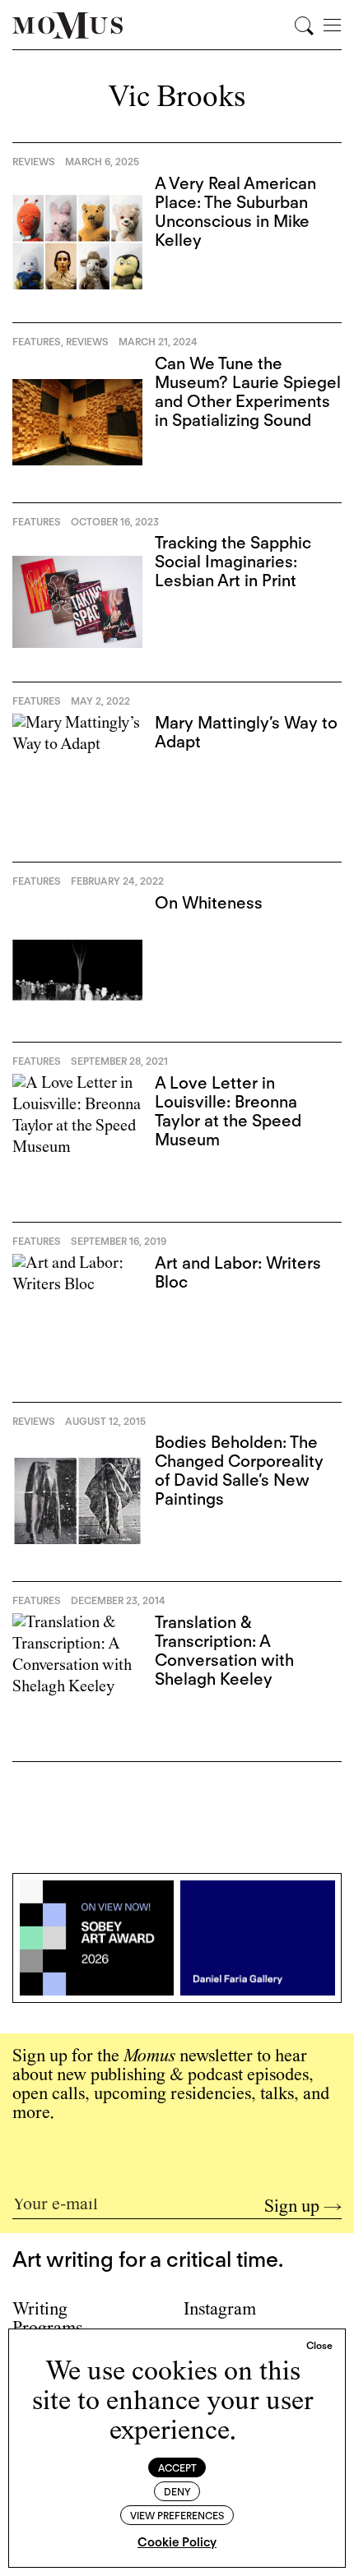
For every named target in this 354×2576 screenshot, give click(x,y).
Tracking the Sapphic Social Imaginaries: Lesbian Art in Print (233, 562)
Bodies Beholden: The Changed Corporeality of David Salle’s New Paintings (239, 1471)
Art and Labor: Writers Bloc (238, 1272)
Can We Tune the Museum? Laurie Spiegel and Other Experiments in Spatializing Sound (248, 392)
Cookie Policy (177, 2542)
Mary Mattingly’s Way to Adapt (246, 732)
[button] (319, 2346)
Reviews (34, 162)
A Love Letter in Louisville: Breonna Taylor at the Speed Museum (228, 1111)
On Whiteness (209, 903)
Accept (177, 2468)
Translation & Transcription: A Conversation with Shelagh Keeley (224, 1651)
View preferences (177, 2516)
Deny (177, 2492)
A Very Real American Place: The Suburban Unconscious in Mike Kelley (235, 212)
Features (37, 342)
